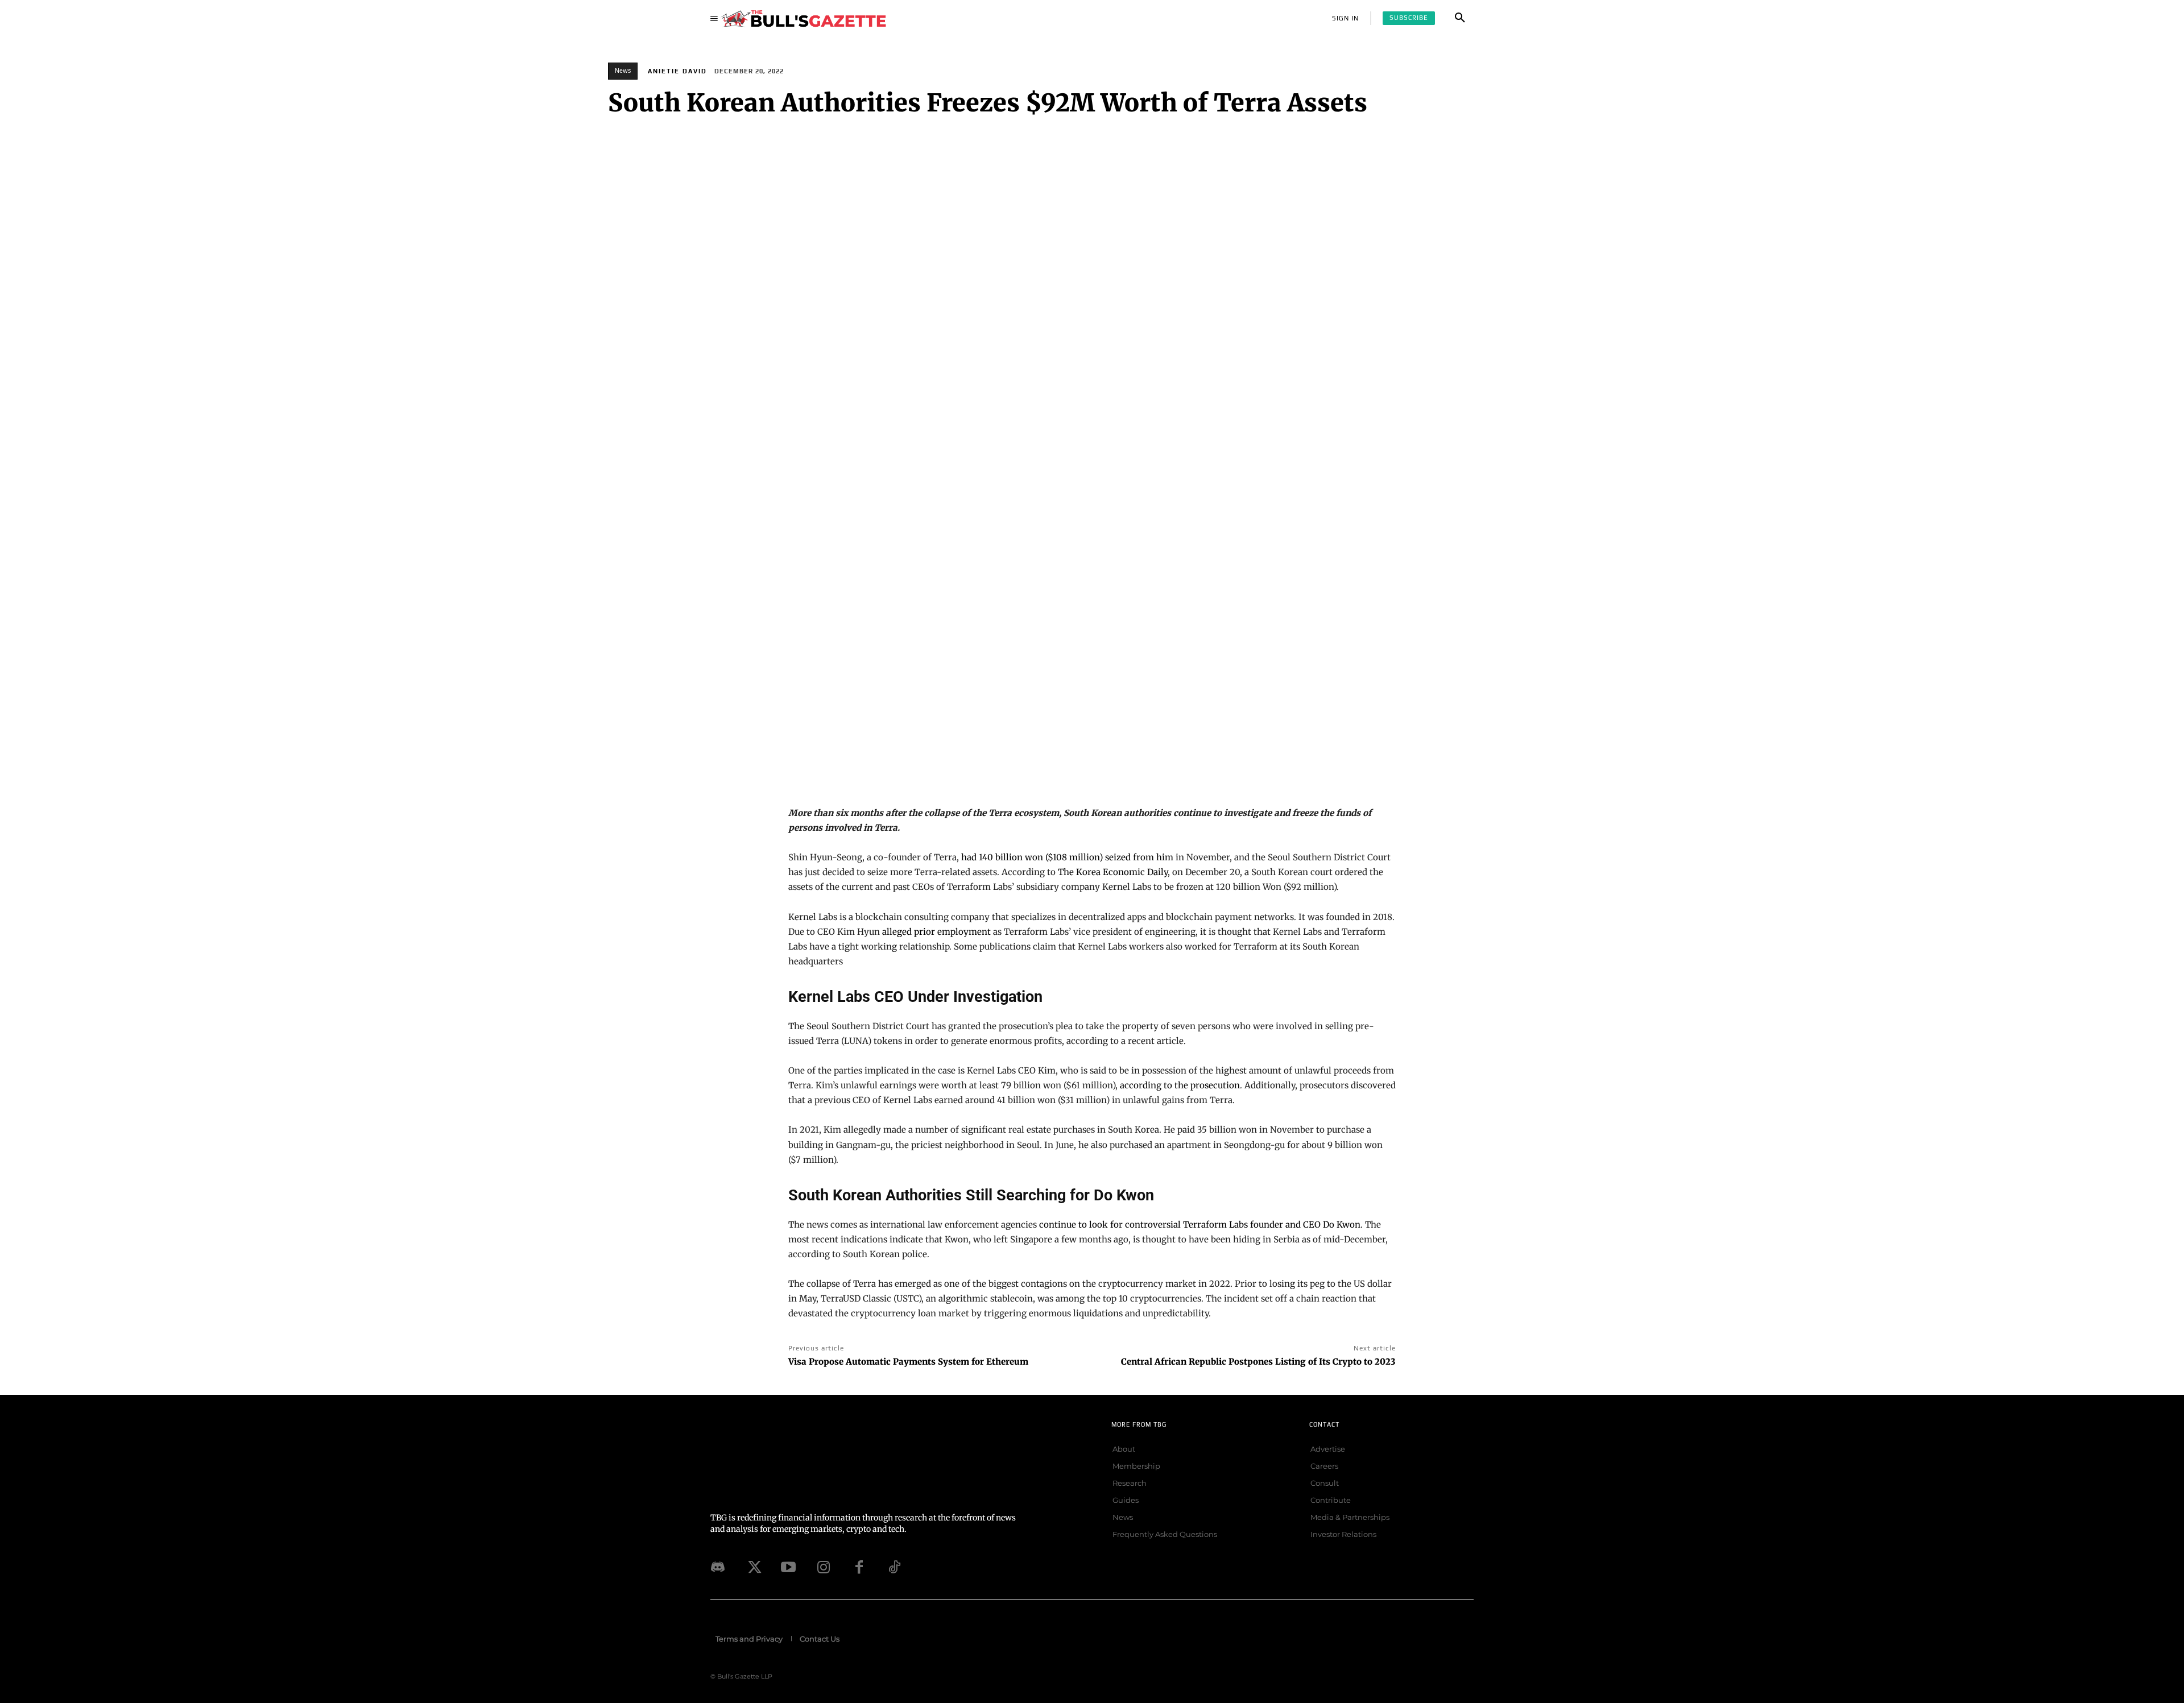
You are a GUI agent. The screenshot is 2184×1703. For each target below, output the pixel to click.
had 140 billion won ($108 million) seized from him (1067, 857)
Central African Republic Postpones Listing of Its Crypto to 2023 (1258, 1362)
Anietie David (677, 71)
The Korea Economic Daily (1113, 872)
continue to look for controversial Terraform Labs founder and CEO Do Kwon (1200, 1225)
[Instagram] (824, 1567)
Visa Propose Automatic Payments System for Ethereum (908, 1362)
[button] (1460, 18)
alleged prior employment (936, 932)
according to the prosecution (1180, 1085)
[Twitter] (753, 1567)
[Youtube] (788, 1567)
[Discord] (718, 1567)
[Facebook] (859, 1567)
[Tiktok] (894, 1567)
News (623, 71)
